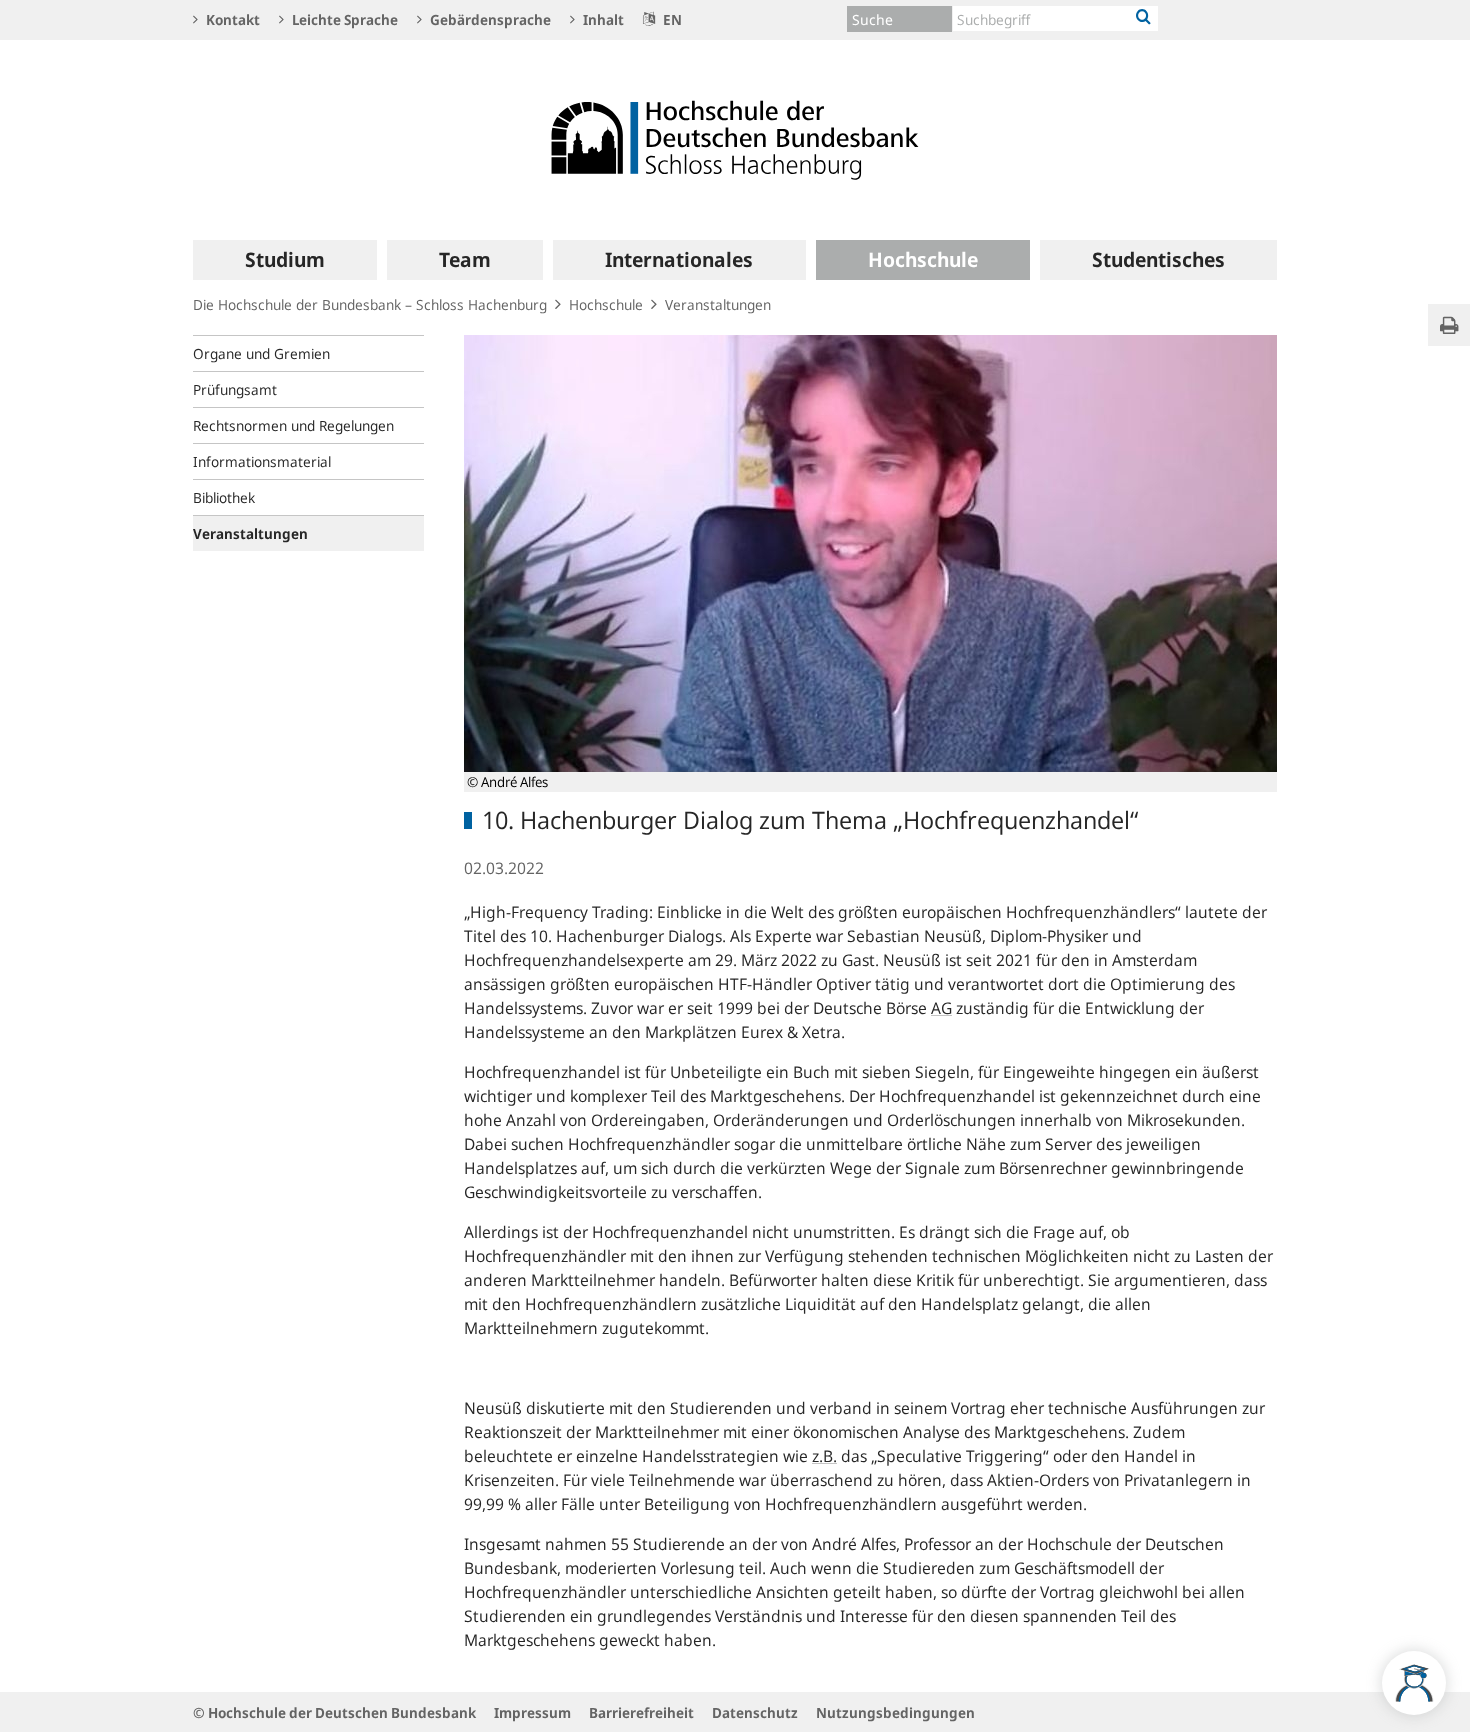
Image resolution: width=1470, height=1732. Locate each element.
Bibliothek (224, 497)
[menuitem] (285, 260)
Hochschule (606, 304)
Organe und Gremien (261, 353)
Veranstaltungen (718, 304)
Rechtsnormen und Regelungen (293, 425)
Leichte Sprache (343, 19)
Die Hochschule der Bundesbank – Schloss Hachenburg (370, 304)
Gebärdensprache (489, 19)
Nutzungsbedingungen (895, 1712)
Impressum (532, 1712)
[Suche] (1143, 18)
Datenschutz (755, 1712)
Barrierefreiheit (641, 1712)
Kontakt (231, 19)
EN (671, 19)
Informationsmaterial (262, 461)
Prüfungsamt (235, 389)
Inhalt (602, 19)
